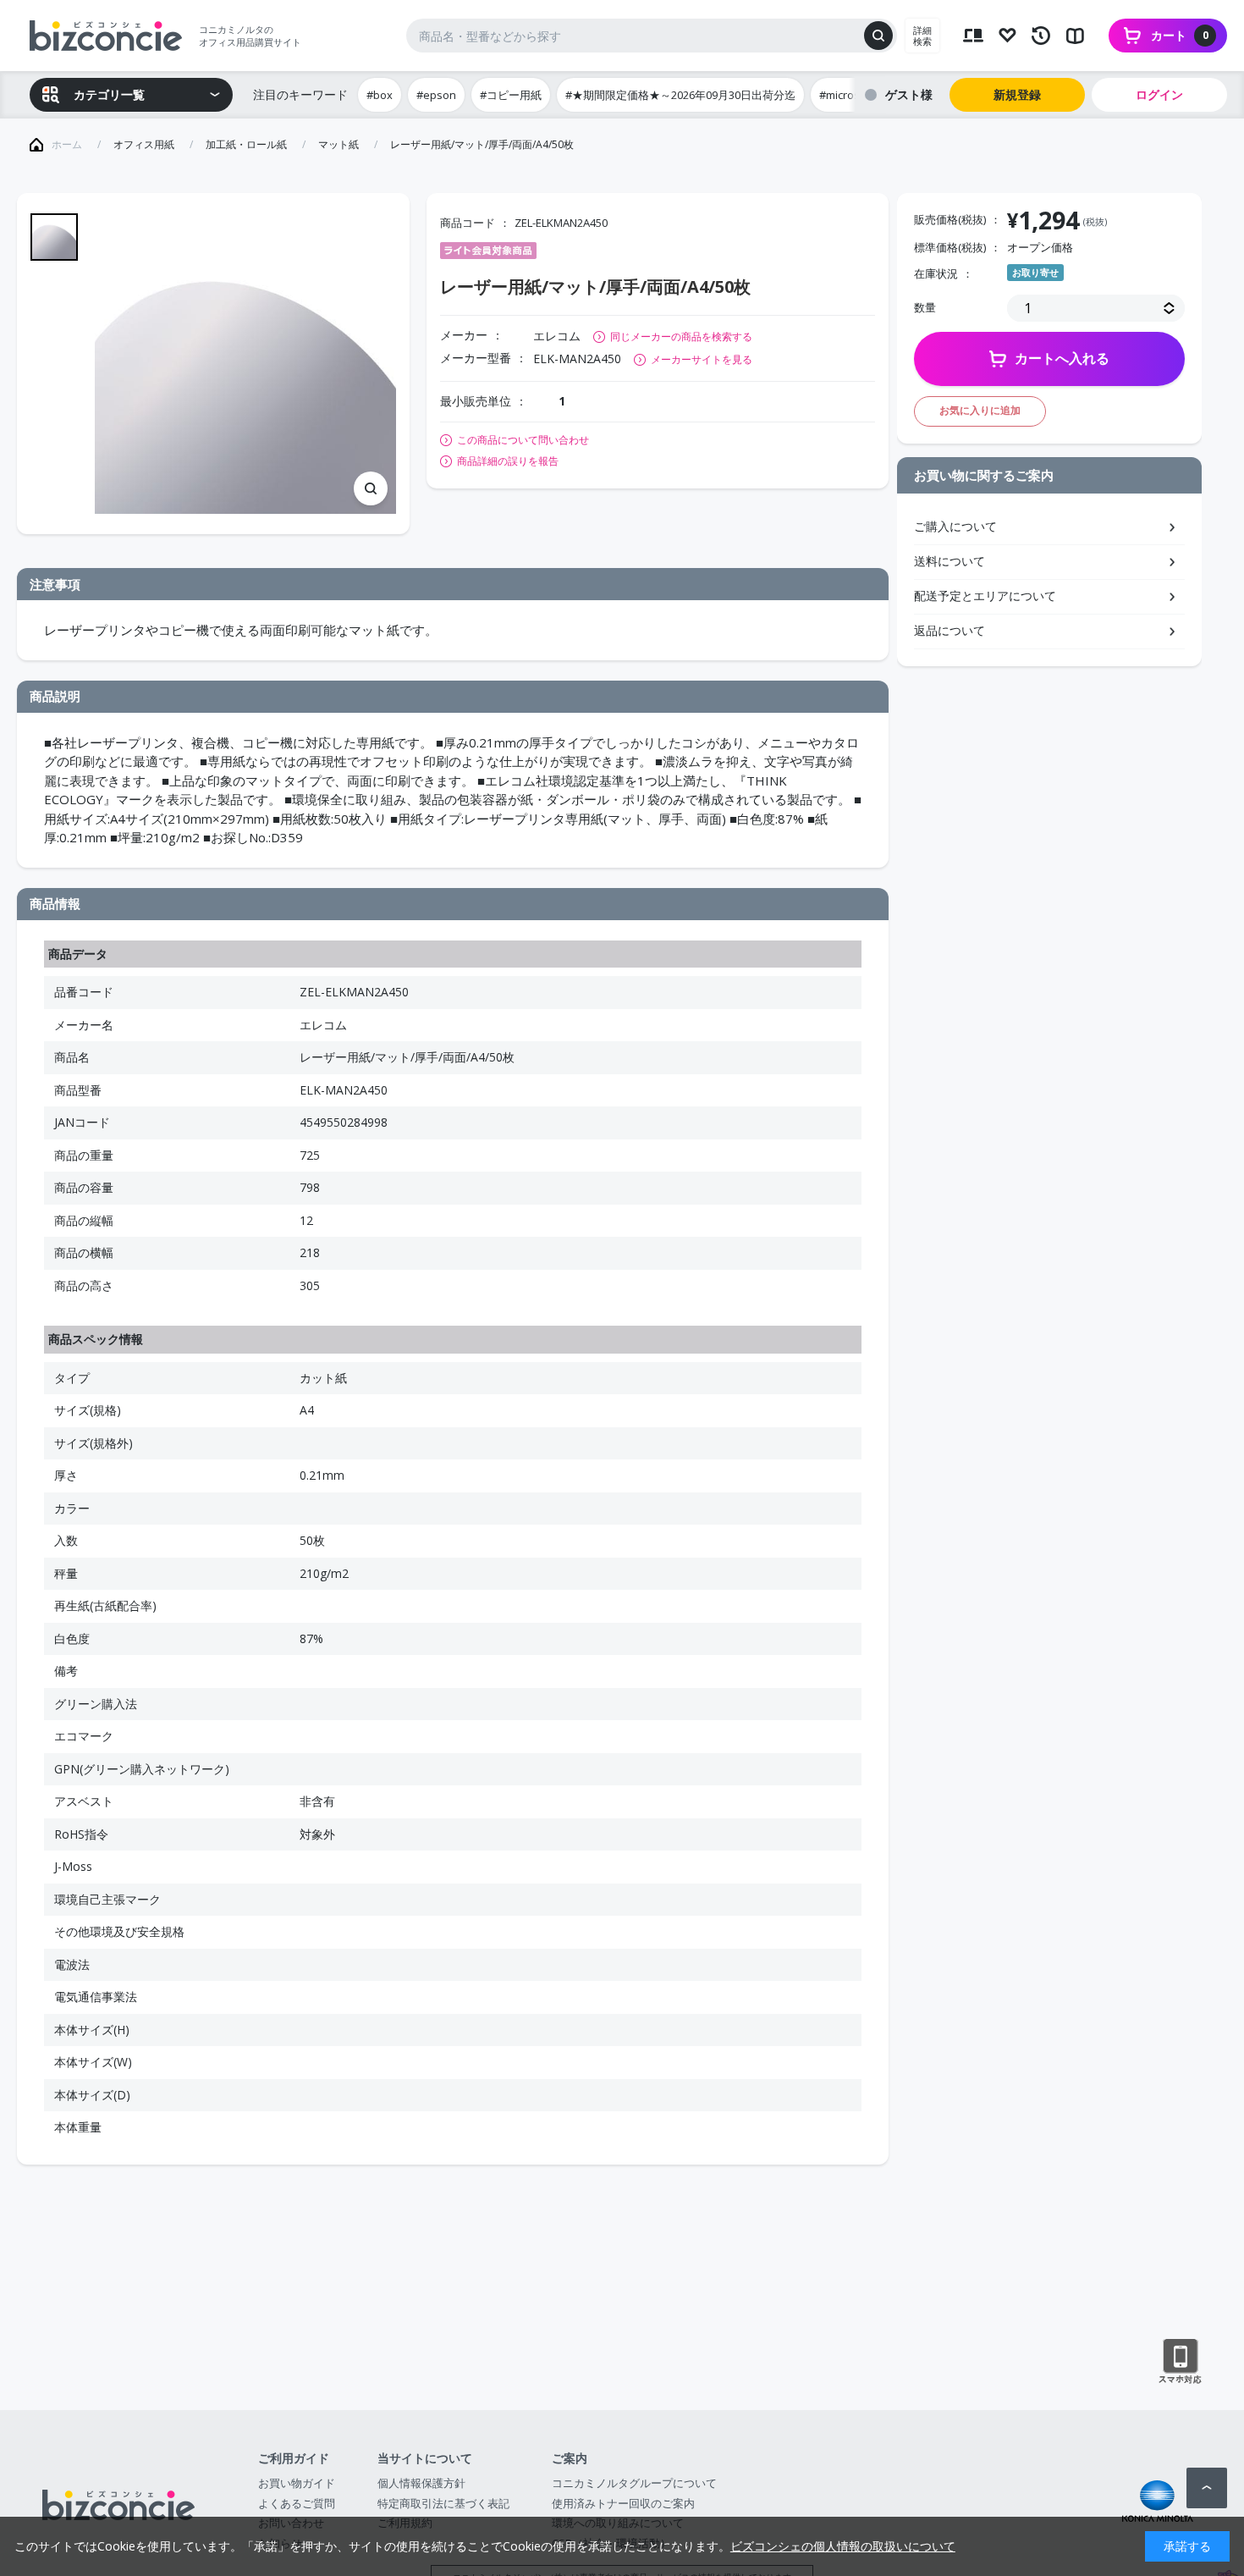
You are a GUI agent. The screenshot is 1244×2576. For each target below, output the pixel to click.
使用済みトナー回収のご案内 (623, 2503)
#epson (436, 95)
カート (1180, 35)
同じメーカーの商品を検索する (681, 336)
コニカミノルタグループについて (634, 2483)
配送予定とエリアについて (985, 596)
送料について (950, 561)
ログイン (1159, 94)
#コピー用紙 (511, 95)
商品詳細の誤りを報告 (508, 461)
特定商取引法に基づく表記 (443, 2503)
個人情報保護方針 (421, 2483)
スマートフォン (1180, 2362)
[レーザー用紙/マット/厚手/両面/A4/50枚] (245, 364)
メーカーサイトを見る (702, 359)
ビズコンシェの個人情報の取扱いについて (843, 2546)
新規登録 (1017, 94)
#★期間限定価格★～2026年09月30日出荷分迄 (680, 95)
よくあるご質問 (297, 2503)
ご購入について (955, 526)
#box (380, 95)
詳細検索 (922, 36)
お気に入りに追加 (980, 410)
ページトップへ (1207, 2488)
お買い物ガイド (297, 2483)
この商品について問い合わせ (523, 440)
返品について (950, 630)
